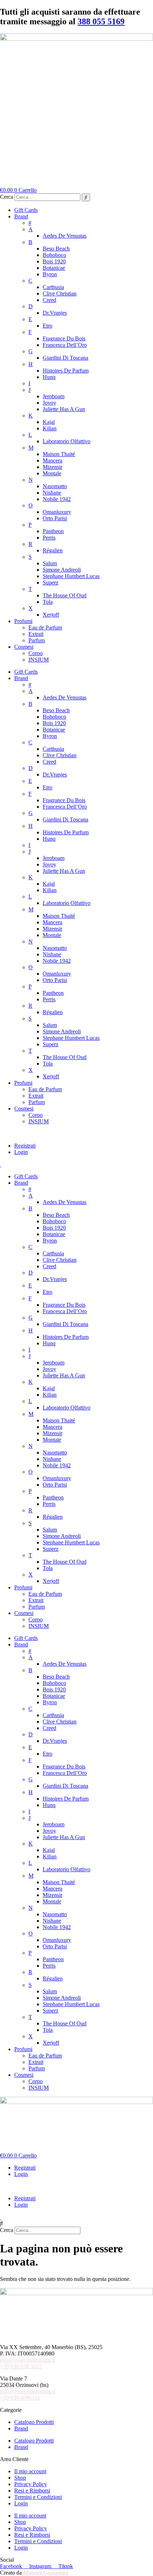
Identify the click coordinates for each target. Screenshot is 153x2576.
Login (21, 1152)
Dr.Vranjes (55, 313)
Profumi (23, 621)
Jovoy (49, 403)
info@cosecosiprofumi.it (28, 2360)
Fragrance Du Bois (64, 338)
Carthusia (53, 287)
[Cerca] (86, 197)
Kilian (50, 428)
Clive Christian (60, 293)
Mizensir (52, 467)
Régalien (53, 550)
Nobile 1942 (57, 499)
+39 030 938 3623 (21, 2366)
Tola (48, 602)
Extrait (36, 634)
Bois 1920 (54, 261)
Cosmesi (24, 647)
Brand (21, 216)
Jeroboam (54, 396)
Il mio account (30, 2471)
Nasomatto (55, 486)
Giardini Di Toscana (65, 358)
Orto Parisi (55, 518)
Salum (50, 563)
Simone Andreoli (62, 570)
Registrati (25, 1146)
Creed (49, 300)
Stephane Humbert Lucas (71, 576)
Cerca (7, 197)
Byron (50, 274)
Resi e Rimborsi (32, 2491)
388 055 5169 (101, 21)
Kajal (49, 422)
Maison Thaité (59, 454)
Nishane (52, 493)
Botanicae (54, 268)
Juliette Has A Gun (64, 409)
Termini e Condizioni (38, 2497)
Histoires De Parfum (66, 371)
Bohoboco (54, 255)
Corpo (36, 653)
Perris (49, 538)
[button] (76, 1134)
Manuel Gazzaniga (46, 2573)
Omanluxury (57, 512)
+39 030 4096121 (20, 2398)
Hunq (49, 377)
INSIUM (39, 660)
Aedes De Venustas (65, 236)
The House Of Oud (65, 595)
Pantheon (53, 531)
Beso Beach (56, 249)
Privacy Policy (31, 2484)
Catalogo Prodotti (34, 2422)
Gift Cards (26, 210)
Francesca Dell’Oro (65, 345)
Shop (20, 2478)
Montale (52, 473)
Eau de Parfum (45, 627)
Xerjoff (51, 615)
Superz (51, 583)
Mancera (52, 460)
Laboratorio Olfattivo (67, 441)
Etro (48, 326)
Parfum (37, 640)
